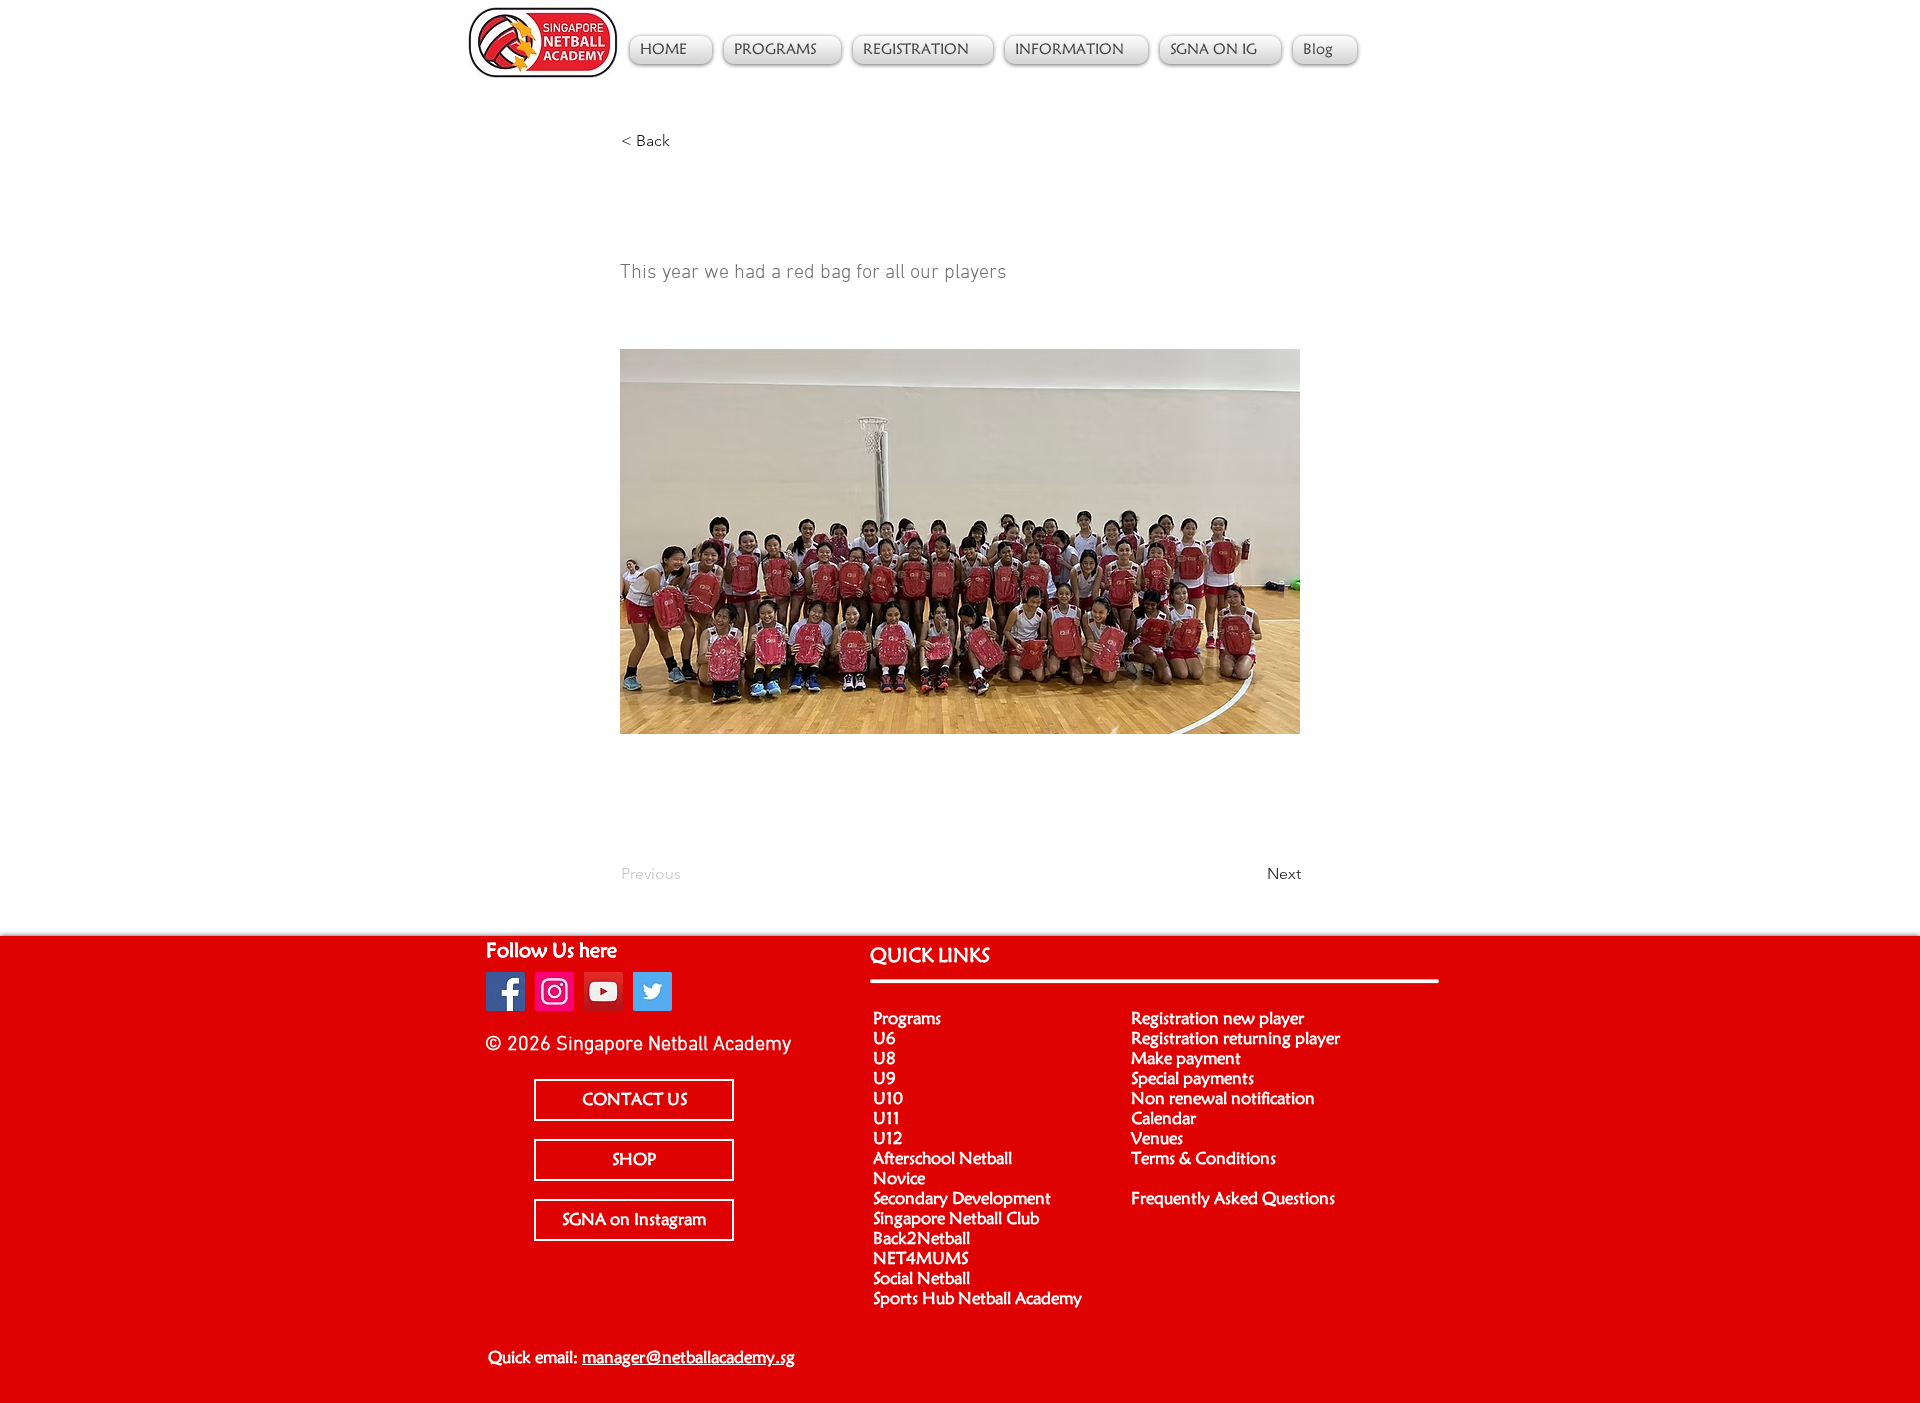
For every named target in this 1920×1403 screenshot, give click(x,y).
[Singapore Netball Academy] (505, 991)
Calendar (1163, 1119)
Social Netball (921, 1279)
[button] (687, 141)
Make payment (1186, 1059)
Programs (907, 1019)
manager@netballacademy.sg (688, 1358)
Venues (1157, 1139)
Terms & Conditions (1203, 1159)
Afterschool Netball (942, 1159)
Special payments (1192, 1079)
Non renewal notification (1223, 1099)
